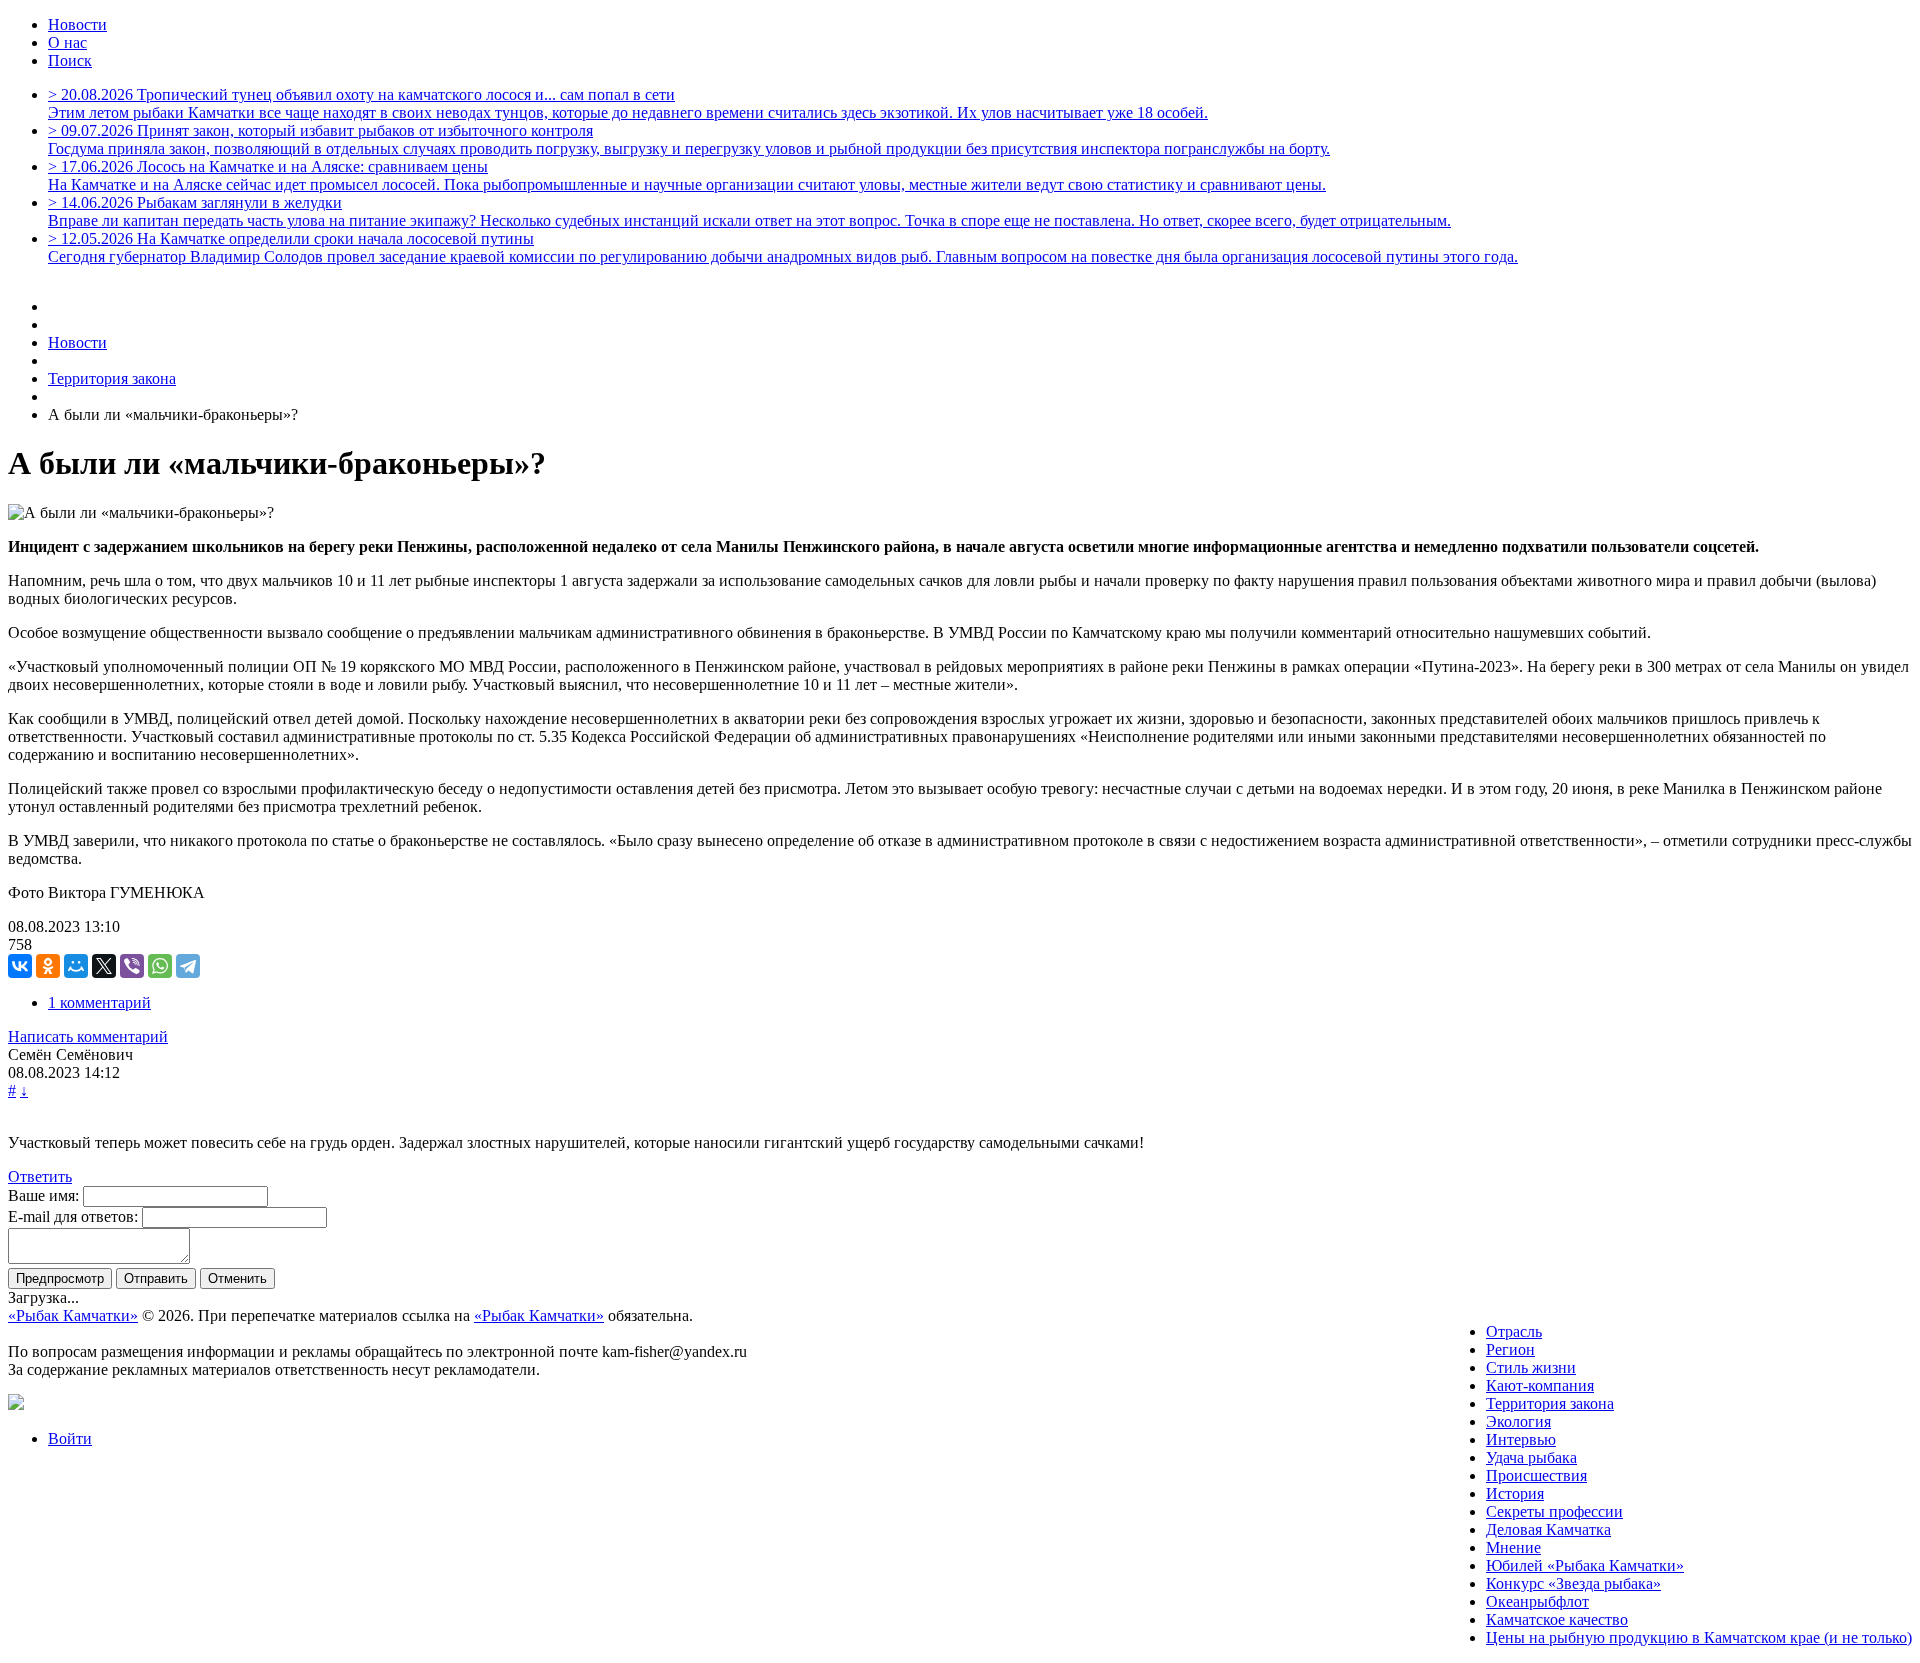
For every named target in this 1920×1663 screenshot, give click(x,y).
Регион (1510, 1349)
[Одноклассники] (48, 966)
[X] (104, 966)
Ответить (40, 1176)
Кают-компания (1540, 1385)
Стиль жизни (1531, 1367)
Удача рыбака (1531, 1457)
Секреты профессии (1554, 1511)
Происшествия (1536, 1475)
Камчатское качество (1557, 1619)
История (1515, 1493)
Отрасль (1514, 1331)
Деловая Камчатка (1548, 1529)
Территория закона (1550, 1403)
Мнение (1513, 1547)
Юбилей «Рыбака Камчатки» (1585, 1565)
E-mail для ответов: (73, 1216)
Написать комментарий (88, 1036)
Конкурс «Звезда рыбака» (1573, 1583)
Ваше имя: (43, 1195)
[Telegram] (188, 966)
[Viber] (132, 966)
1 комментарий (99, 1002)
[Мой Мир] (76, 966)
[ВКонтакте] (20, 966)
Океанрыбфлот (1537, 1601)
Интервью (1521, 1439)
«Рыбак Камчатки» (73, 1315)
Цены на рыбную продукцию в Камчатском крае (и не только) (1699, 1637)
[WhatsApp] (160, 966)
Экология (1518, 1421)
